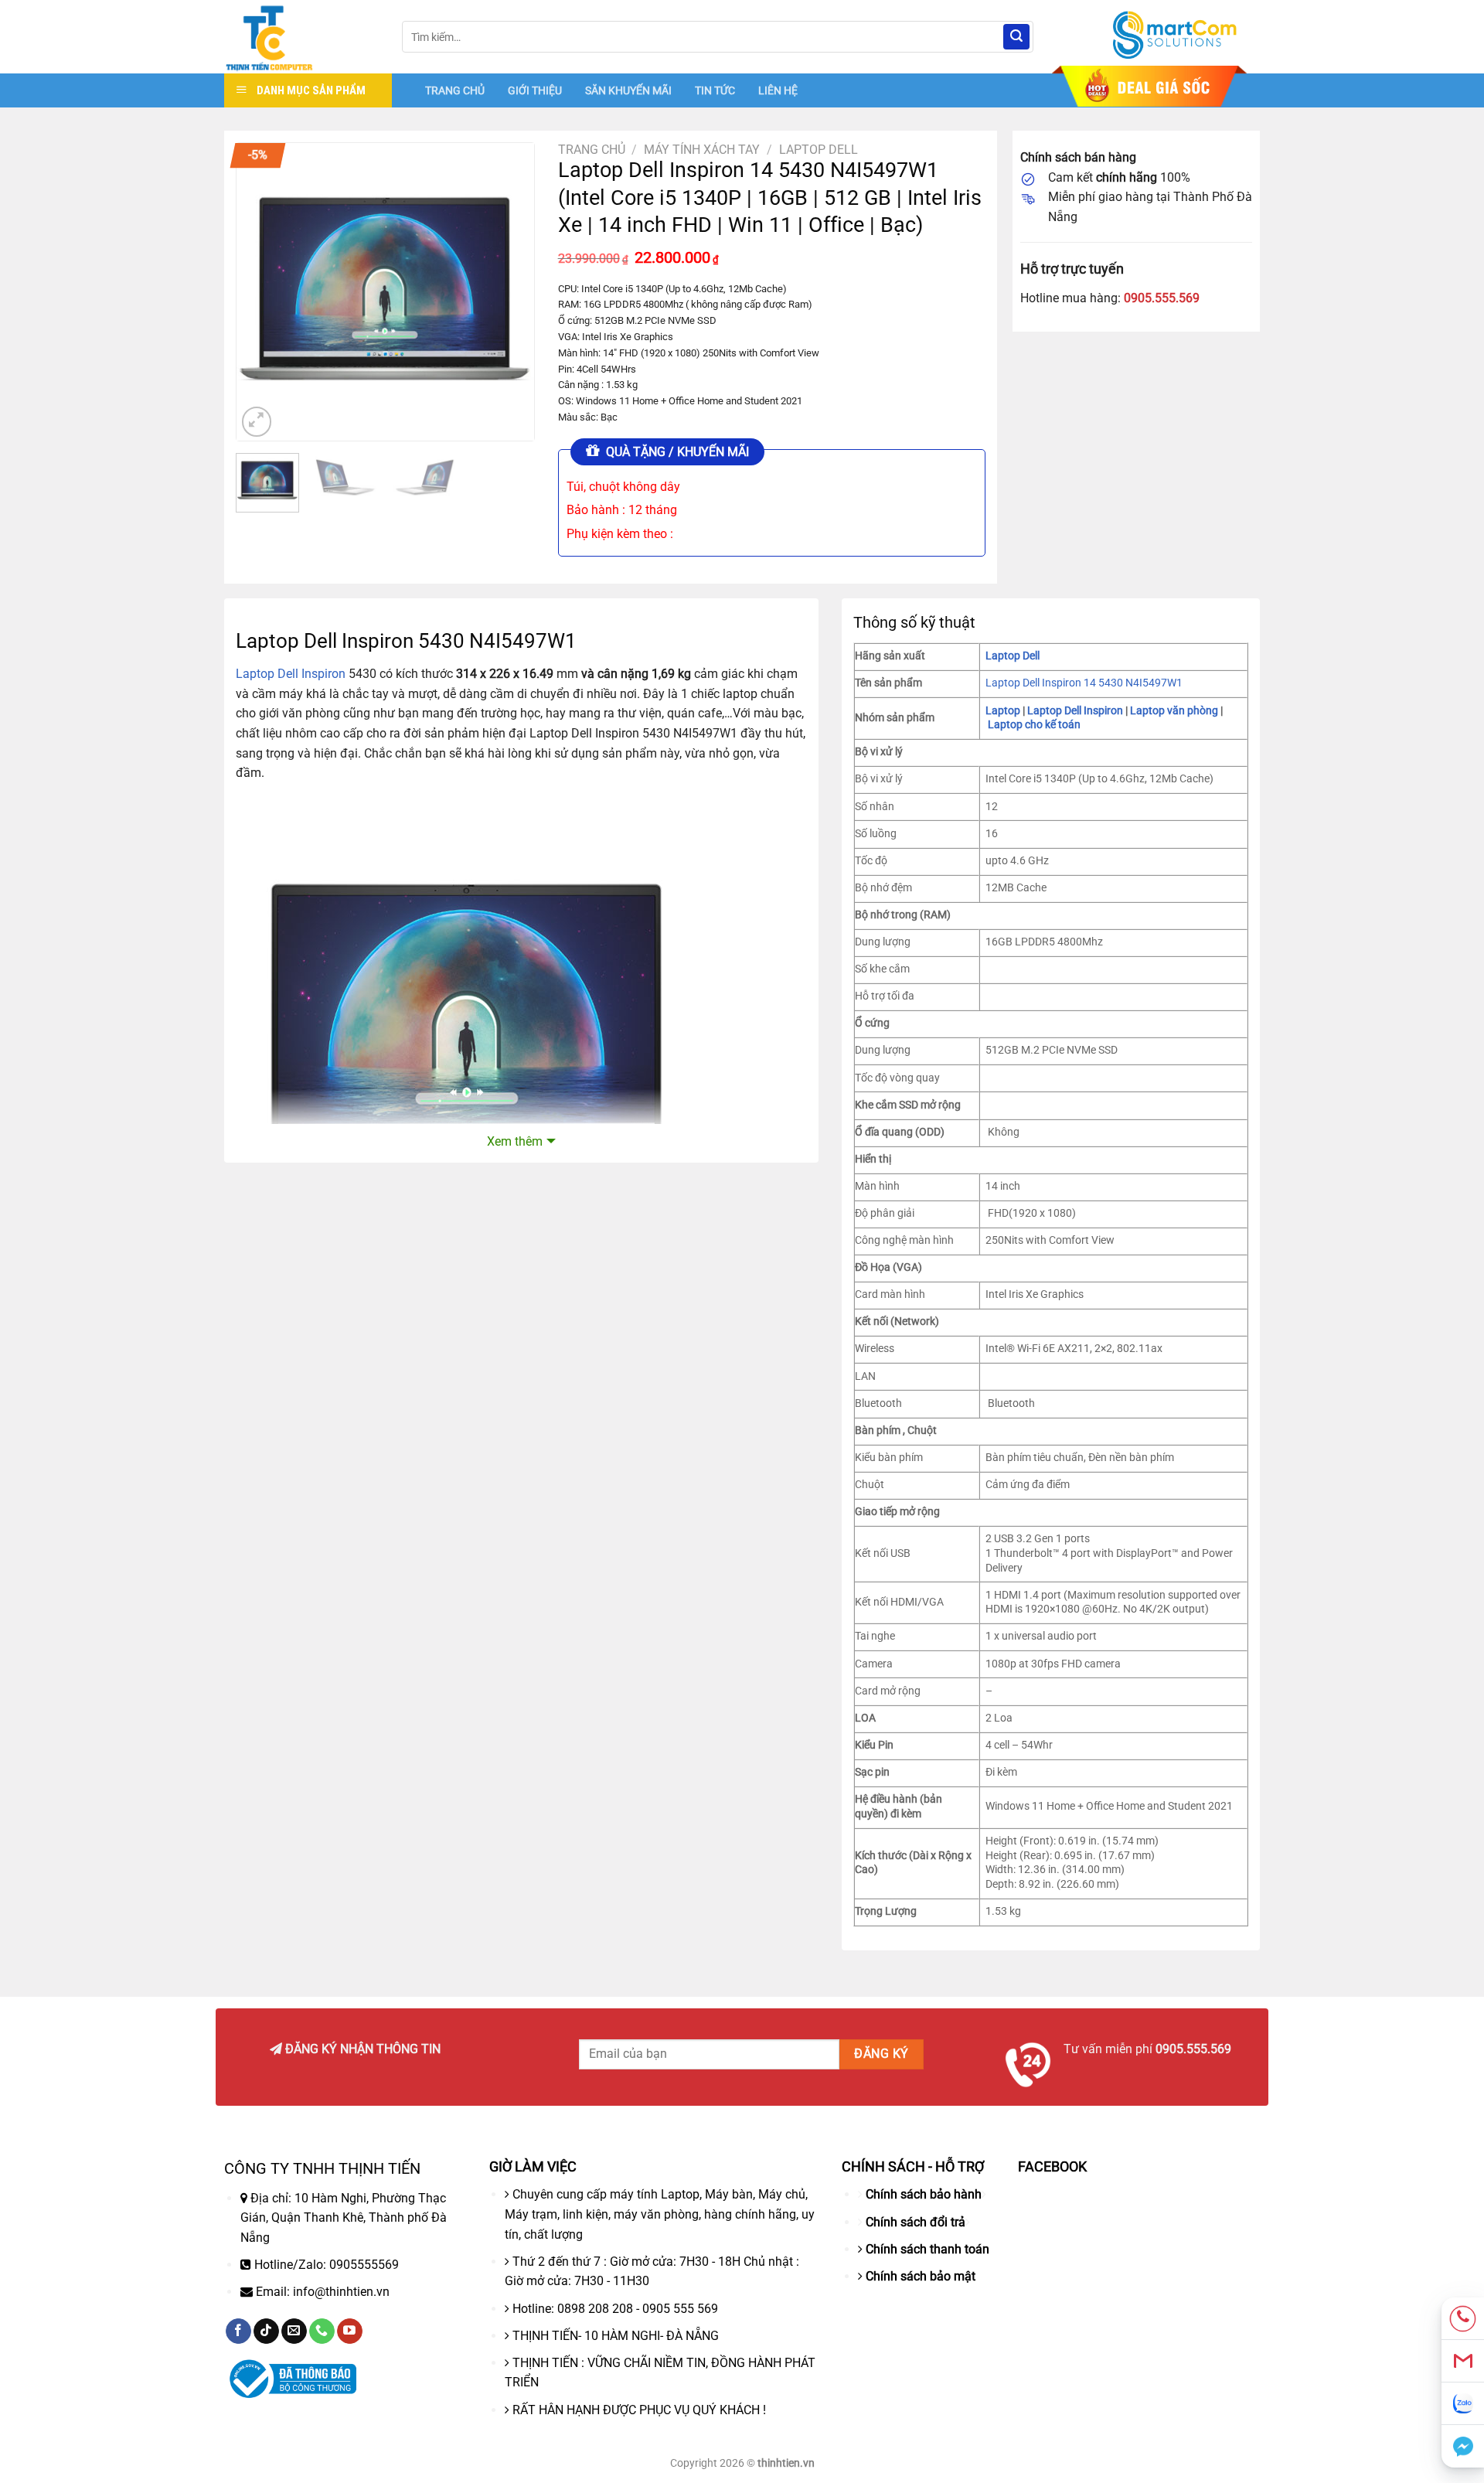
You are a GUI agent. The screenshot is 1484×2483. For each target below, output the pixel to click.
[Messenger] (1463, 2446)
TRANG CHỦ (455, 90)
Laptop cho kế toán (1034, 725)
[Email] (1463, 2361)
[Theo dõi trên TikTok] (266, 2331)
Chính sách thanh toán (927, 2249)
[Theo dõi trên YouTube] (350, 2331)
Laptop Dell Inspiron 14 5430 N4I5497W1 (1084, 683)
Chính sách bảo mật (921, 2276)
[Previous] (262, 292)
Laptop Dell (819, 150)
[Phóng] (257, 422)
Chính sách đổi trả (916, 2222)
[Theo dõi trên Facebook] (238, 2331)
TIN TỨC (715, 90)
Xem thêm (515, 1141)
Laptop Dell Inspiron (291, 674)
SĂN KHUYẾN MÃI (628, 90)
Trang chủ (592, 150)
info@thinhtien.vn (341, 2292)
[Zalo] (1463, 2404)
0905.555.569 (1162, 298)
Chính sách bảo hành (924, 2194)
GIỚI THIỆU (535, 90)
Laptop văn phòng (1174, 711)
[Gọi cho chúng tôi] (322, 2331)
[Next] (509, 292)
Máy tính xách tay (702, 150)
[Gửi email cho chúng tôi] (294, 2331)
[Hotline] (1463, 2319)
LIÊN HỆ (778, 90)
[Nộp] (1016, 37)
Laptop (1003, 711)
